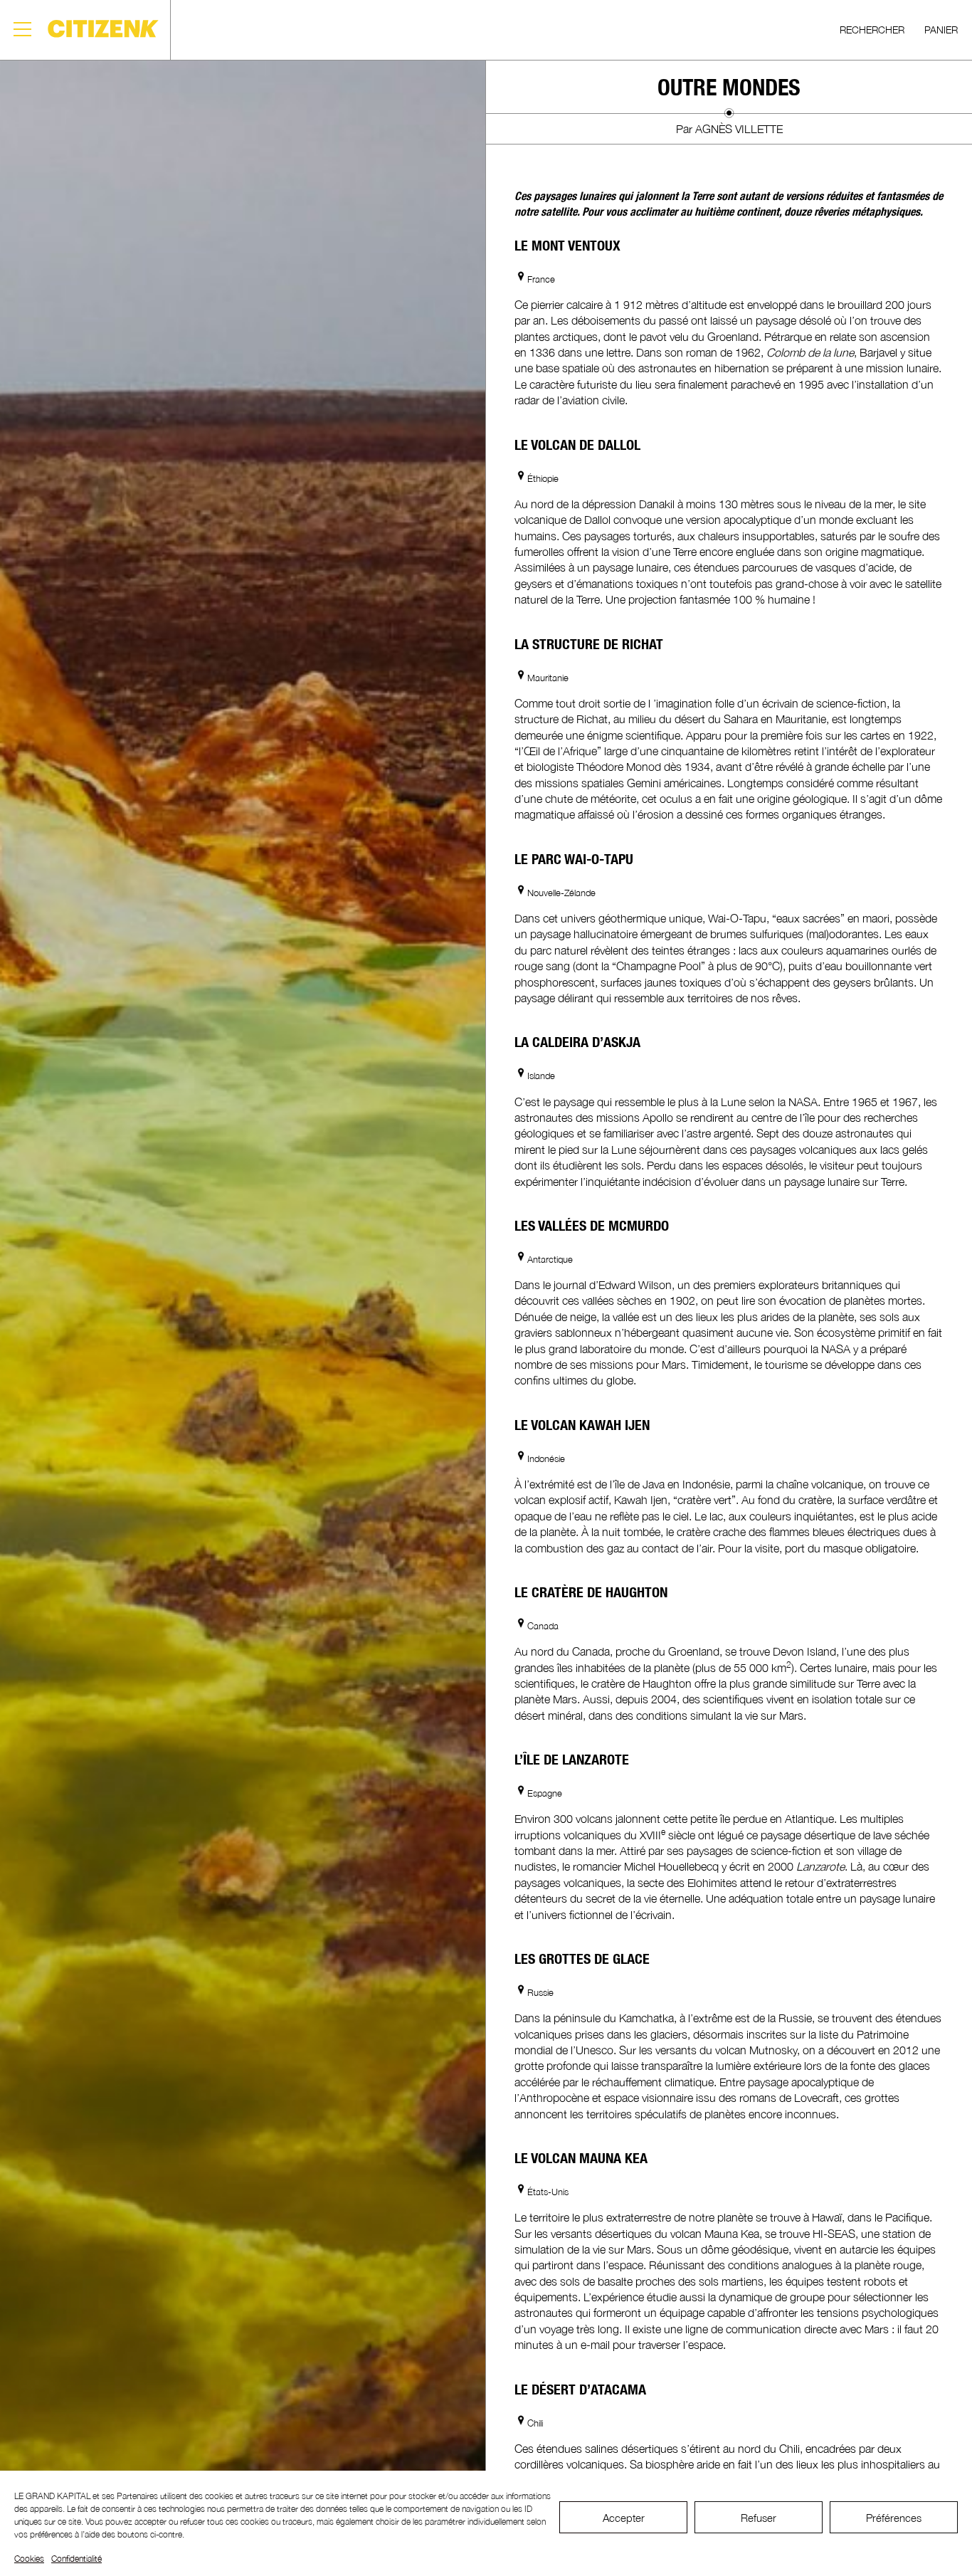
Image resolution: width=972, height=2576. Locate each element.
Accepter (624, 2518)
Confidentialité (76, 2559)
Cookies (29, 2559)
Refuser (759, 2518)
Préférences (894, 2518)
